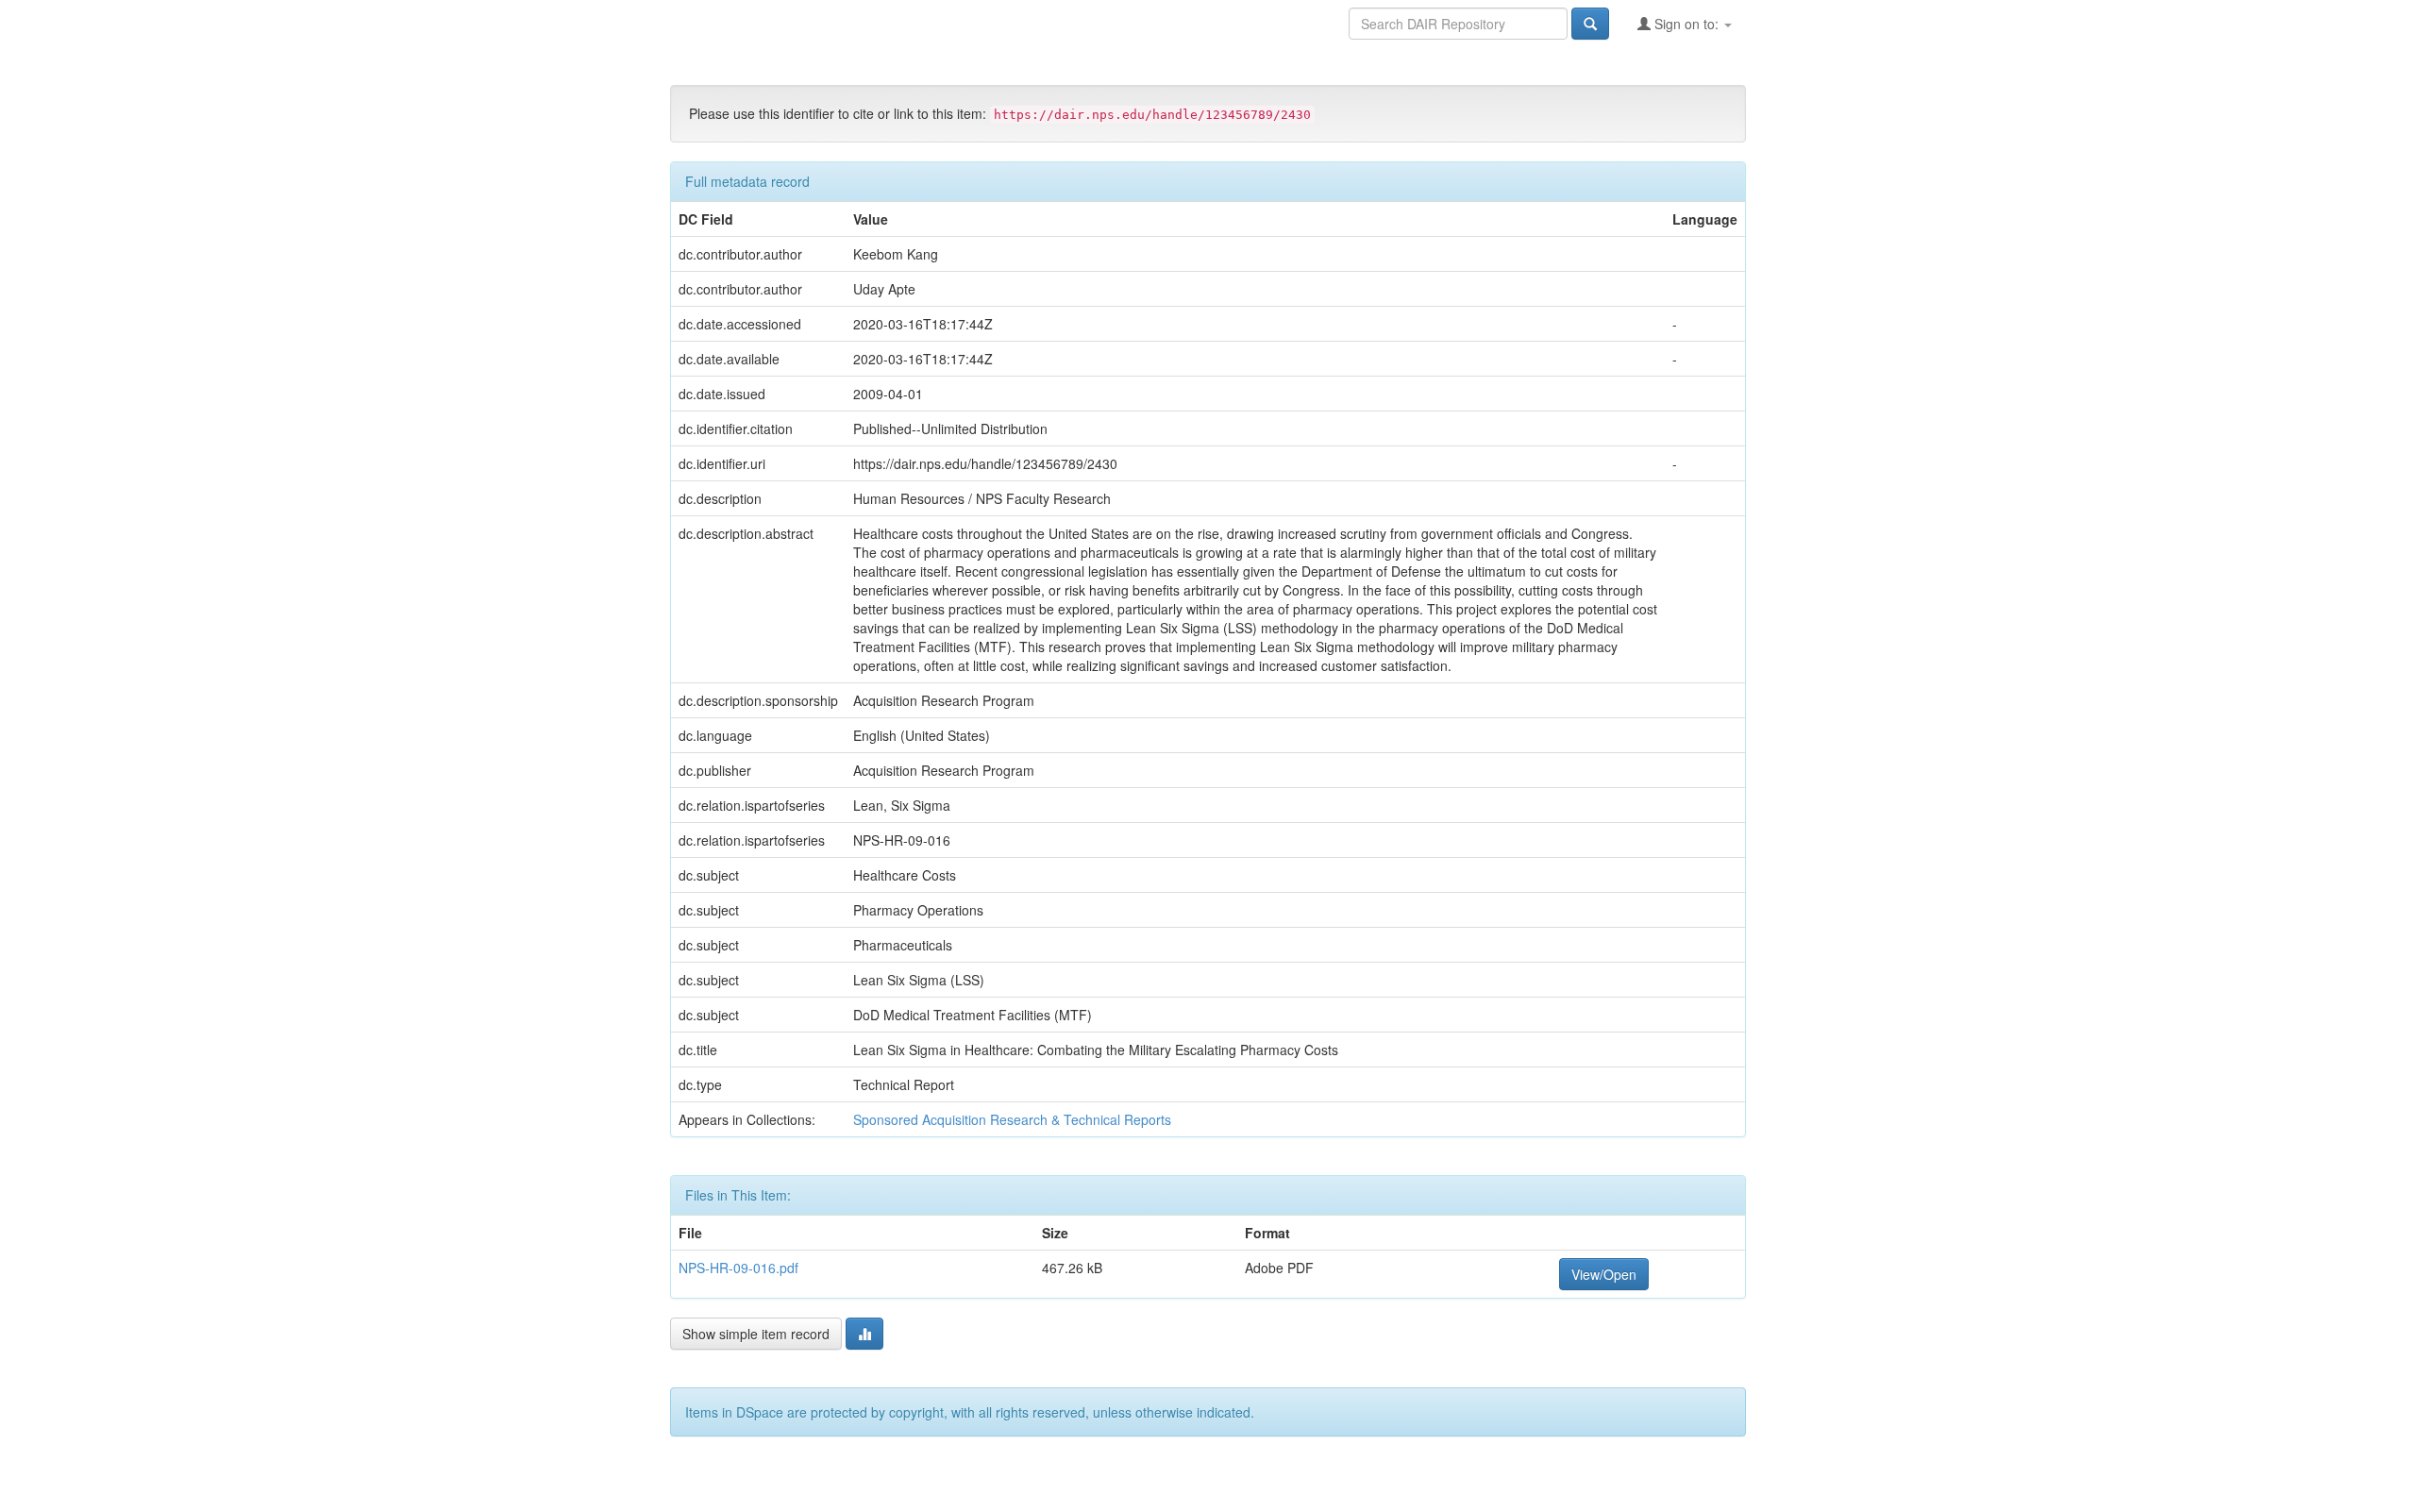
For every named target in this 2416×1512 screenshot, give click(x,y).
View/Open (1604, 1274)
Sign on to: (1686, 24)
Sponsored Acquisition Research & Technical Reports (1012, 1119)
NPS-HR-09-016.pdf (738, 1268)
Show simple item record (756, 1334)
